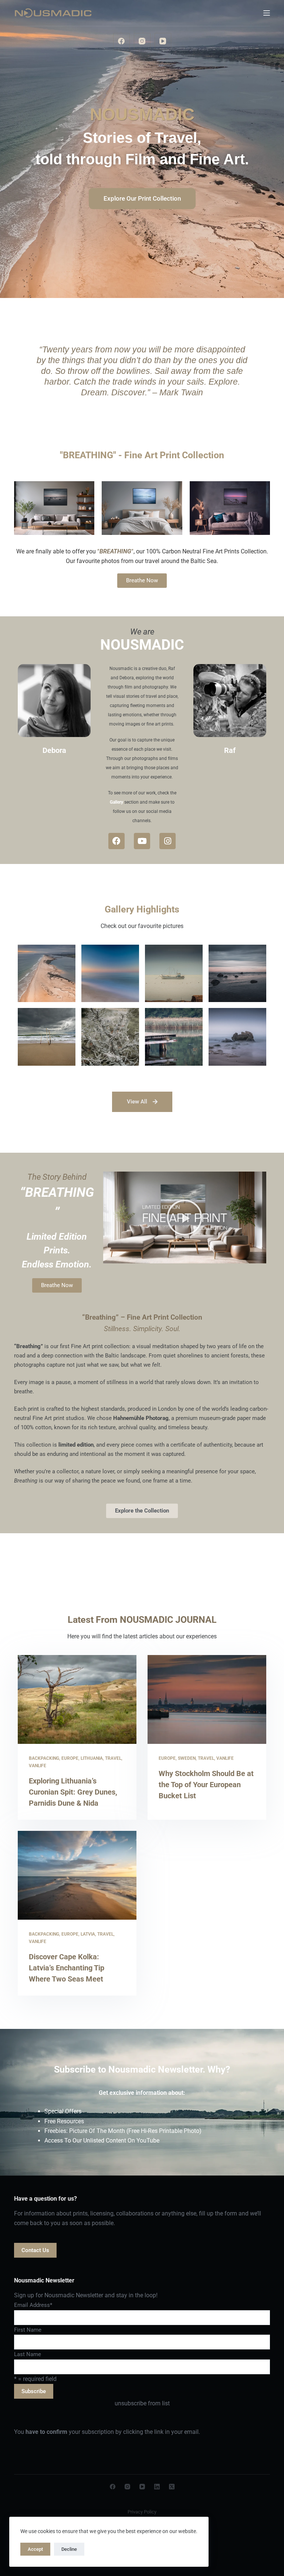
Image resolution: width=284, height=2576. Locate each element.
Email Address (33, 2305)
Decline (69, 2549)
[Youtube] (142, 841)
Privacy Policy (142, 2512)
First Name (28, 2330)
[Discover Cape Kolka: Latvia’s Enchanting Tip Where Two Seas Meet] (77, 1875)
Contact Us (35, 2250)
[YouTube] (163, 41)
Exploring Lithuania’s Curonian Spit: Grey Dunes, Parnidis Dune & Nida (73, 1792)
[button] (185, 1217)
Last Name (28, 2354)
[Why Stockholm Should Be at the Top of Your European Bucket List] (207, 1699)
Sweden (187, 1758)
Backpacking (44, 1758)
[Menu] (267, 13)
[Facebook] (121, 41)
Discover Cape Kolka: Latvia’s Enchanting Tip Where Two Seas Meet (67, 1968)
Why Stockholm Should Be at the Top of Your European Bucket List (206, 1785)
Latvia (88, 1934)
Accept (35, 2549)
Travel (113, 1758)
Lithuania (92, 1758)
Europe (70, 1758)
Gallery (116, 802)
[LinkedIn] (157, 2487)
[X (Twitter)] (172, 2487)
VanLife (38, 1766)
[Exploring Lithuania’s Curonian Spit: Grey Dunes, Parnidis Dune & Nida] (77, 1699)
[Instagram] (142, 41)
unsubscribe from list (142, 2403)
